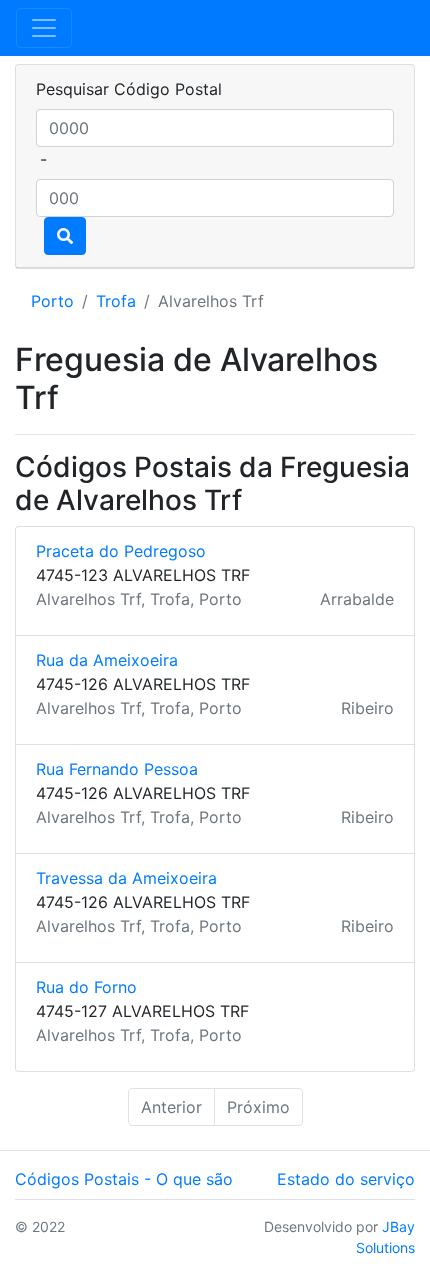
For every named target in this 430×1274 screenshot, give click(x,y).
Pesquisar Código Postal (129, 89)
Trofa (116, 301)
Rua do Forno (86, 987)
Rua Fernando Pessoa (117, 769)
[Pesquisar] (65, 236)
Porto (52, 301)
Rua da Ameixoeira (107, 660)
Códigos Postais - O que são (124, 1179)
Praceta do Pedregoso (121, 551)
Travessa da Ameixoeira (126, 878)
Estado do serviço (346, 1179)
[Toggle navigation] (44, 28)
